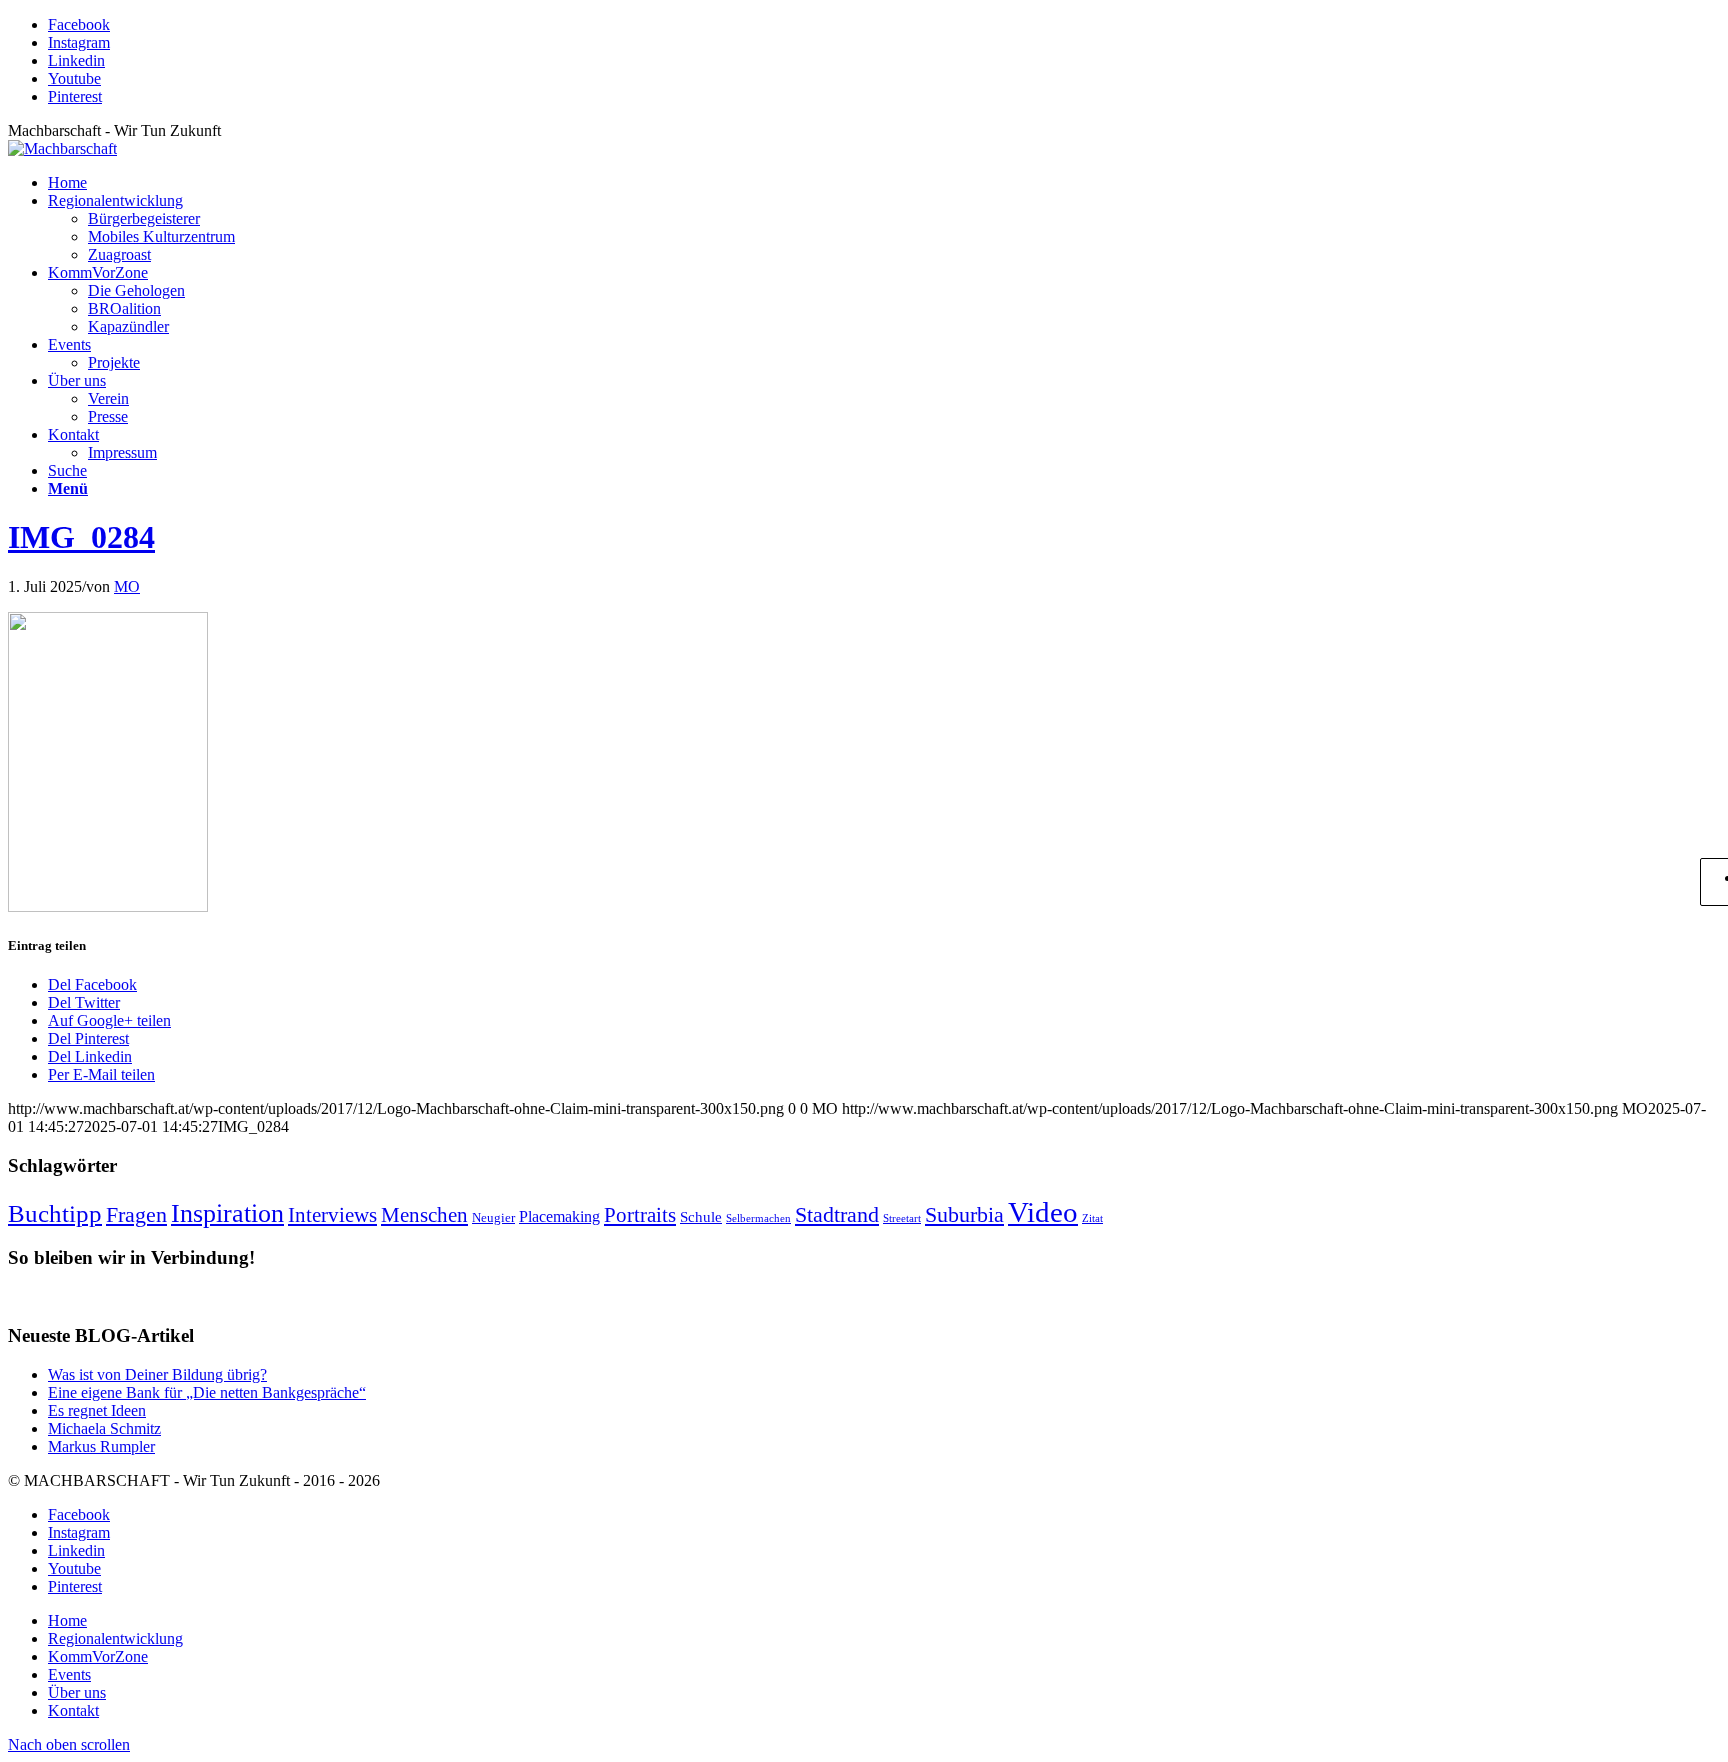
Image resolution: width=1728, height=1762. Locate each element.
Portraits (640, 1215)
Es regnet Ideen (97, 1410)
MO (127, 586)
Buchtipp (55, 1213)
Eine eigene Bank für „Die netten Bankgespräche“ (207, 1392)
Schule (701, 1217)
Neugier (493, 1217)
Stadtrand (837, 1214)
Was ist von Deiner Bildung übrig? (157, 1374)
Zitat (1092, 1218)
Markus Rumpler (101, 1446)
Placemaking (559, 1217)
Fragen (136, 1215)
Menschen (424, 1215)
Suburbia (964, 1214)
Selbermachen (758, 1218)
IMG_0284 (81, 537)
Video (1043, 1212)
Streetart (902, 1218)
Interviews (332, 1215)
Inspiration (227, 1213)
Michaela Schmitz (104, 1428)
